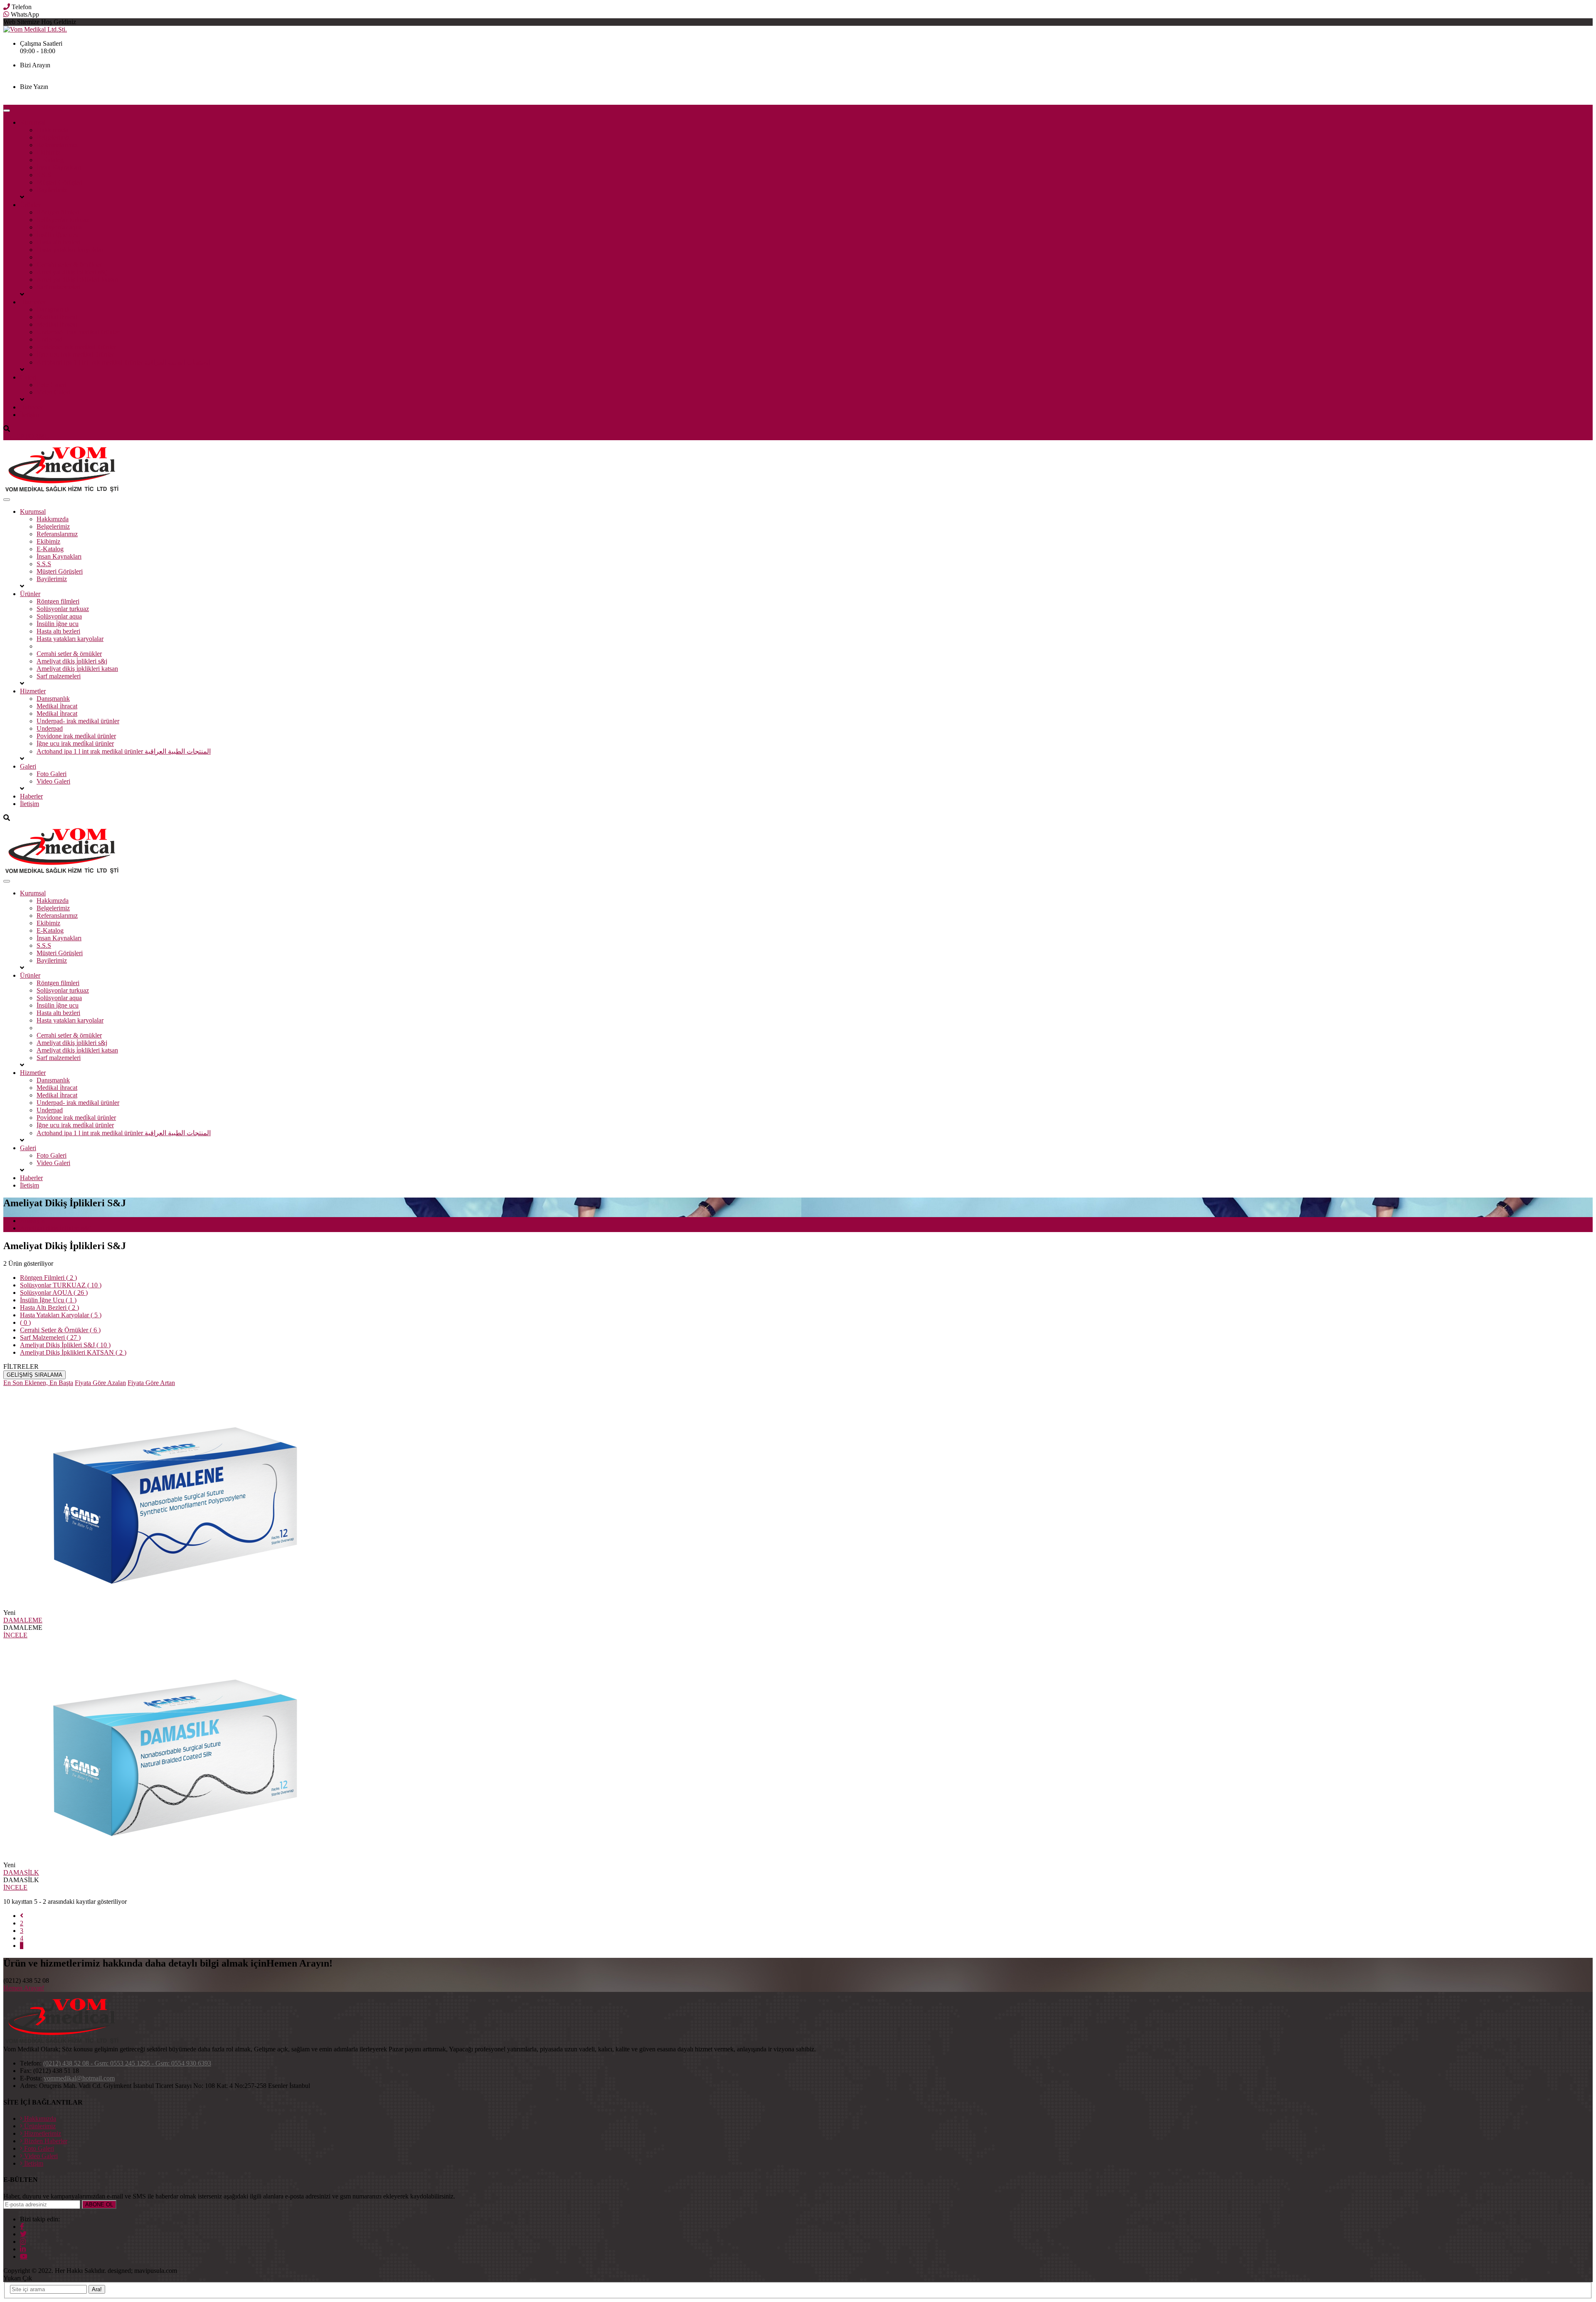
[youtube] (24, 2256)
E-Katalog (50, 160)
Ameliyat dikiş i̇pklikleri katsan (77, 280)
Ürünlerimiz (39, 2126)
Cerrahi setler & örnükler (69, 265)
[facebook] (22, 2226)
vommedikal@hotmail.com (55, 94)
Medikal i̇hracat (57, 317)
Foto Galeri (52, 385)
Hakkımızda (53, 130)
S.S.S (44, 175)
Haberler (31, 407)
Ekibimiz (48, 152)
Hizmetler (33, 302)
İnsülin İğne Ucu (48, 1300)
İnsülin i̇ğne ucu (58, 235)
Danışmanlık (53, 309)
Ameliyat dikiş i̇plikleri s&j (72, 272)
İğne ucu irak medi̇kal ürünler (75, 354)
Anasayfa (32, 1221)
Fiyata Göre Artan (151, 1383)
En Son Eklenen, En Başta (38, 1383)
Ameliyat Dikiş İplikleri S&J (65, 1345)
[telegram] (23, 2234)
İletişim (30, 415)
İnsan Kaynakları (59, 167)
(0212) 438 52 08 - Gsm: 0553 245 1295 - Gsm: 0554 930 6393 (104, 73)
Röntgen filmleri (58, 212)
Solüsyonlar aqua (59, 227)
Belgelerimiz (53, 137)
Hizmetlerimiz (42, 2133)
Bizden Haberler (45, 2141)
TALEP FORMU (26, 436)
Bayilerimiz (52, 190)
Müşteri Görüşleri (60, 182)
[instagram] (23, 2241)
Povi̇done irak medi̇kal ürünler (76, 347)
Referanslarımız (57, 145)
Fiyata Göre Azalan (100, 1383)
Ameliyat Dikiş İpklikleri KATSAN (73, 1352)
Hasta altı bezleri (58, 242)
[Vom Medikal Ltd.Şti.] (62, 490)
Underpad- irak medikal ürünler (78, 332)
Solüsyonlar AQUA (54, 1293)
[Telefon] (7, 7)
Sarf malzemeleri (59, 287)
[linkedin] (23, 2249)
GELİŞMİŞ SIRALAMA (34, 1375)
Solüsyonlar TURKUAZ (61, 1285)
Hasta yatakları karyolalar (70, 250)
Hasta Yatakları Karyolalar (61, 1315)
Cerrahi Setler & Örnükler (60, 1330)
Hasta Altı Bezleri (49, 1308)
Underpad (50, 339)
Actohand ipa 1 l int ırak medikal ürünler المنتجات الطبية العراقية (124, 362)
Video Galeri (53, 392)
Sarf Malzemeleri (50, 1337)
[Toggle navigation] (7, 111)
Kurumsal (33, 122)
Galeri (28, 377)
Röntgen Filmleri (48, 1278)
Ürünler (30, 205)
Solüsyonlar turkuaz (63, 220)
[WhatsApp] (6, 14)
